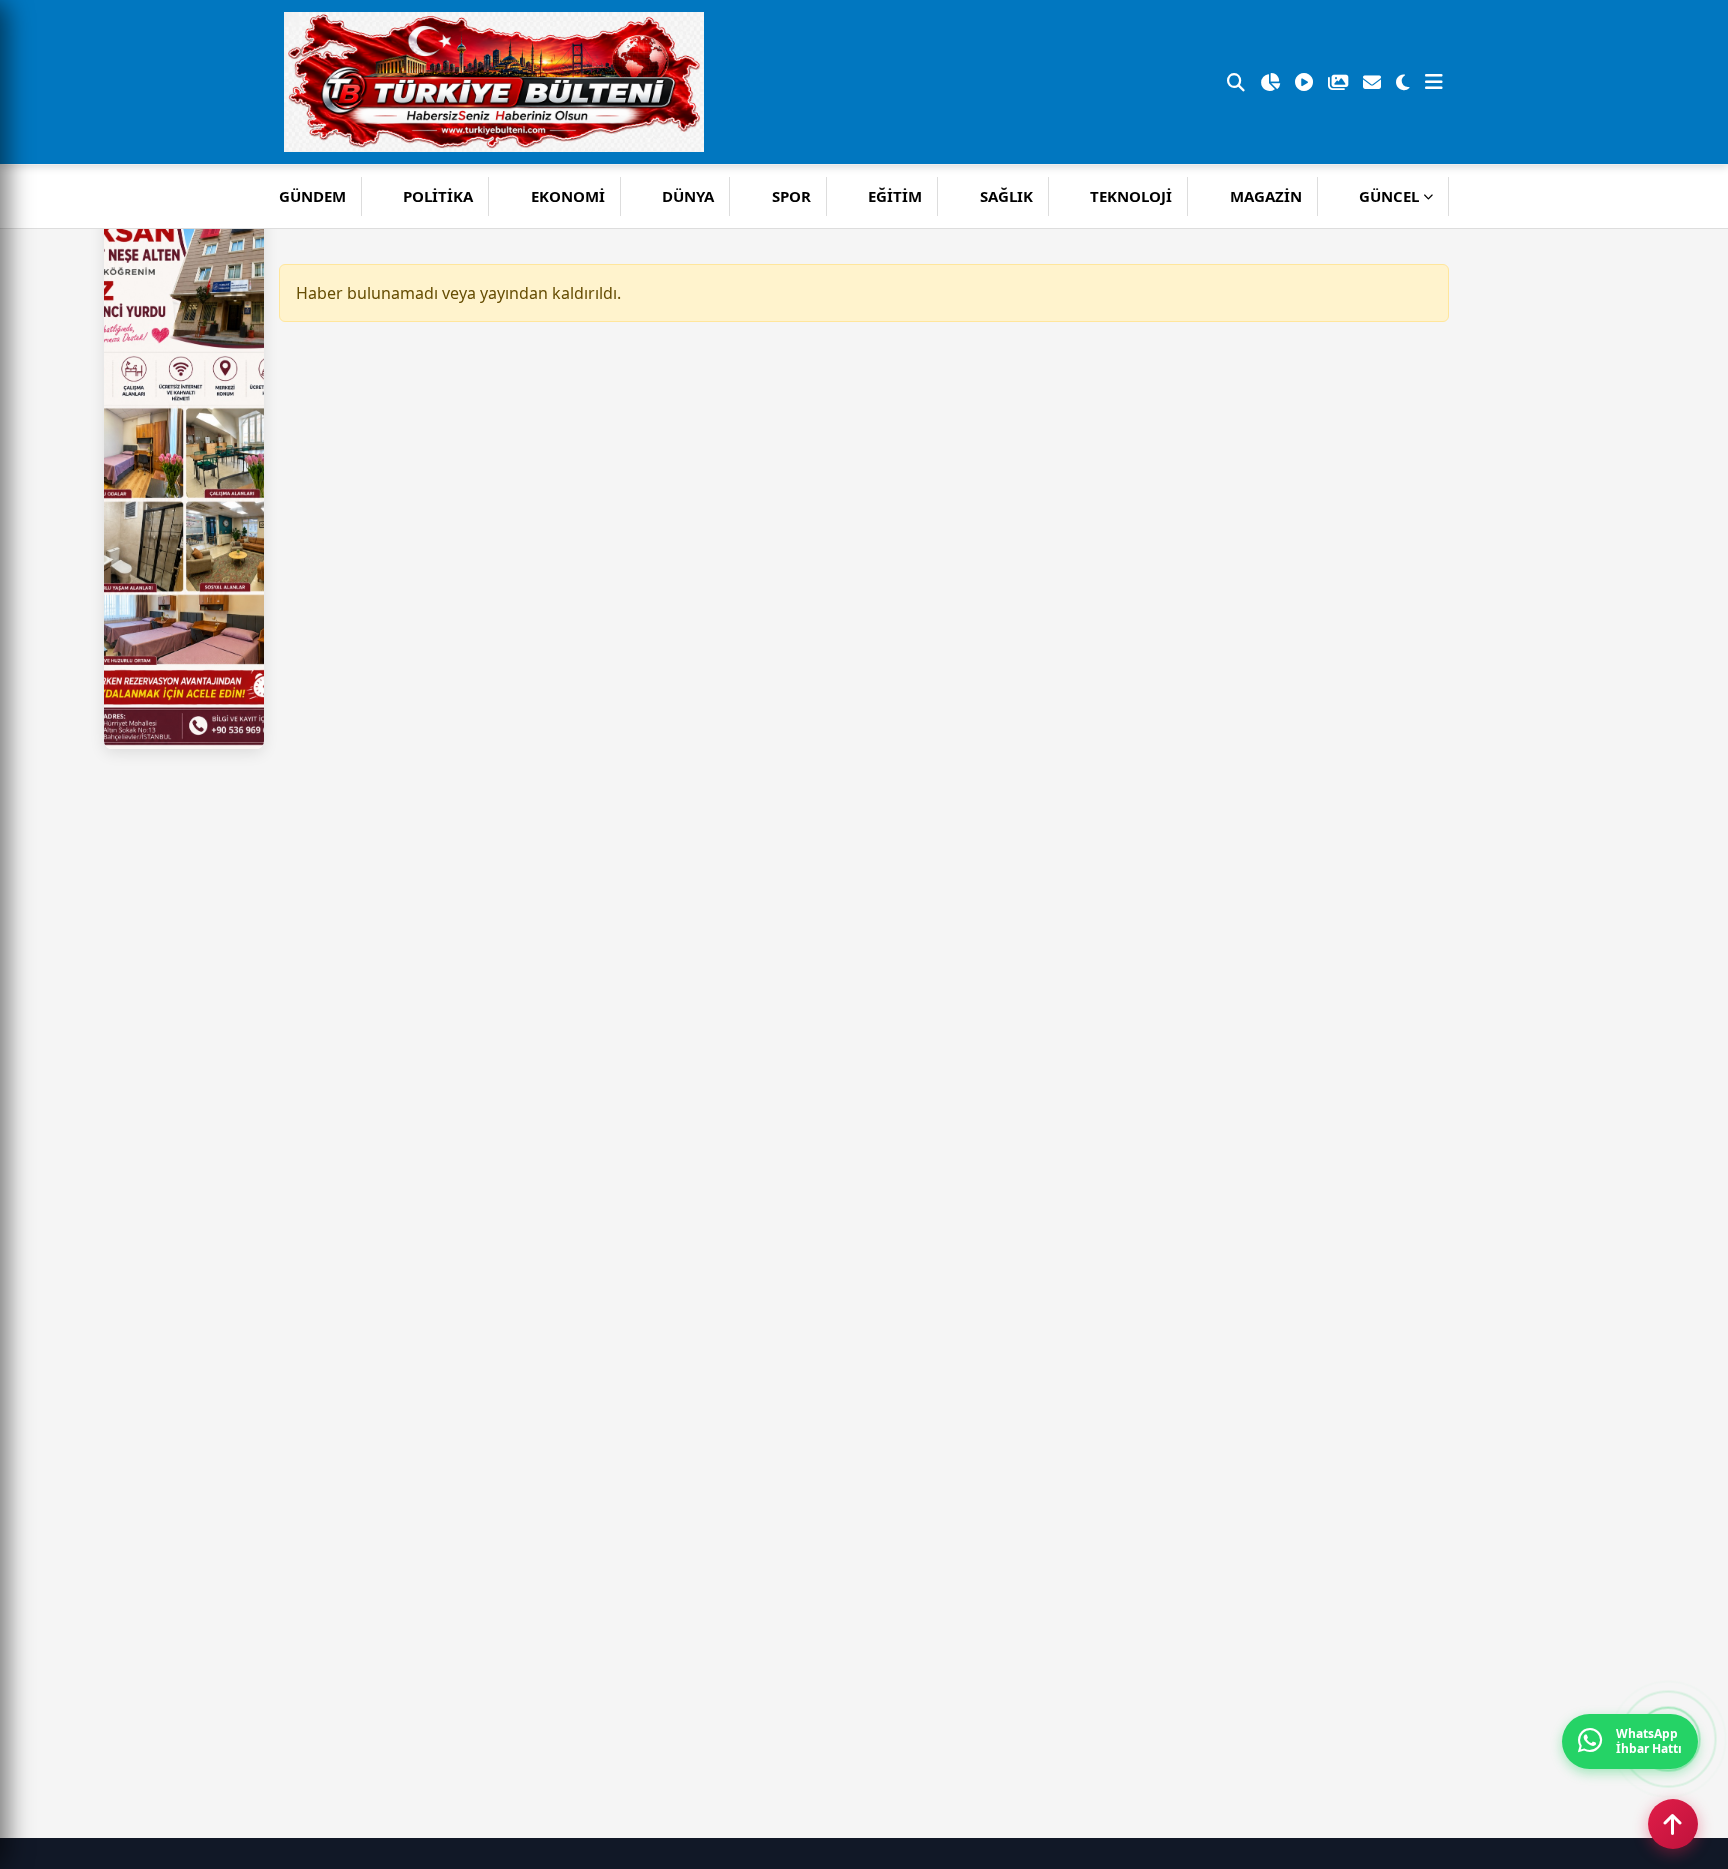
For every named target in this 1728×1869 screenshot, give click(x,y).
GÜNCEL (1389, 196)
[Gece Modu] (1403, 82)
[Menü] (1434, 82)
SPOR (791, 196)
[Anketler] (1270, 82)
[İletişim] (1372, 82)
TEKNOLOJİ (1131, 196)
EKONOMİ (568, 196)
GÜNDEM (312, 196)
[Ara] (1236, 82)
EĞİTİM (895, 196)
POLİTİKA (438, 196)
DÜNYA (688, 196)
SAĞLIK (1006, 196)
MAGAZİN (1266, 196)
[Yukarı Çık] (1673, 1824)
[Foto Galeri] (1338, 82)
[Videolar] (1304, 82)
